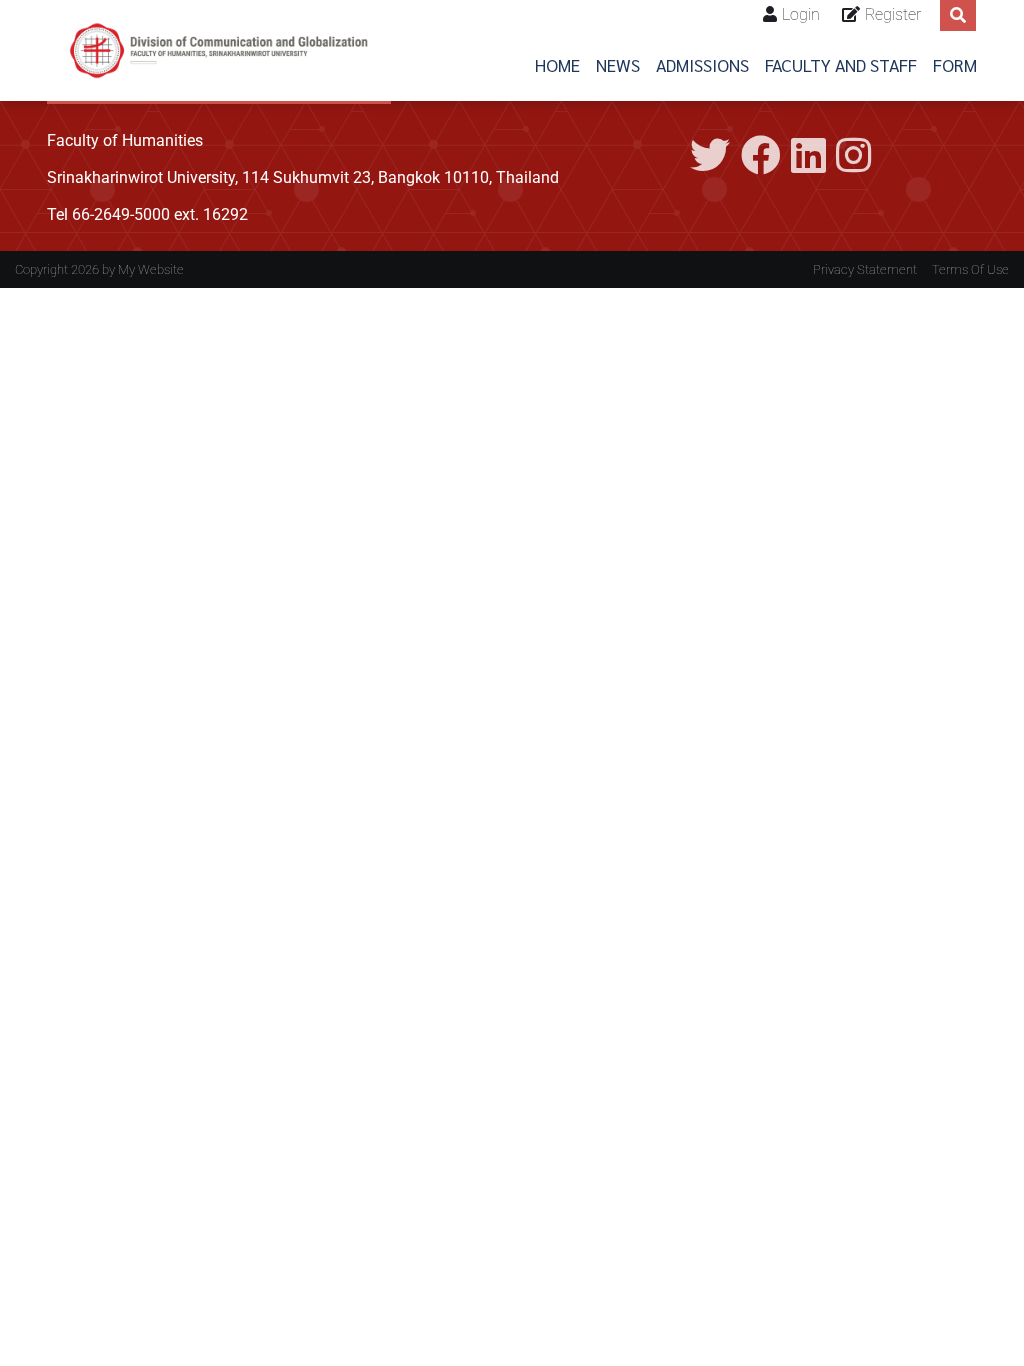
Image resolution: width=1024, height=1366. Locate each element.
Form (955, 64)
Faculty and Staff (841, 64)
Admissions (702, 64)
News (618, 64)
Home (557, 64)
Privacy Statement (865, 269)
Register (893, 14)
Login (801, 14)
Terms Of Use (970, 269)
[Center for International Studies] (219, 50)
